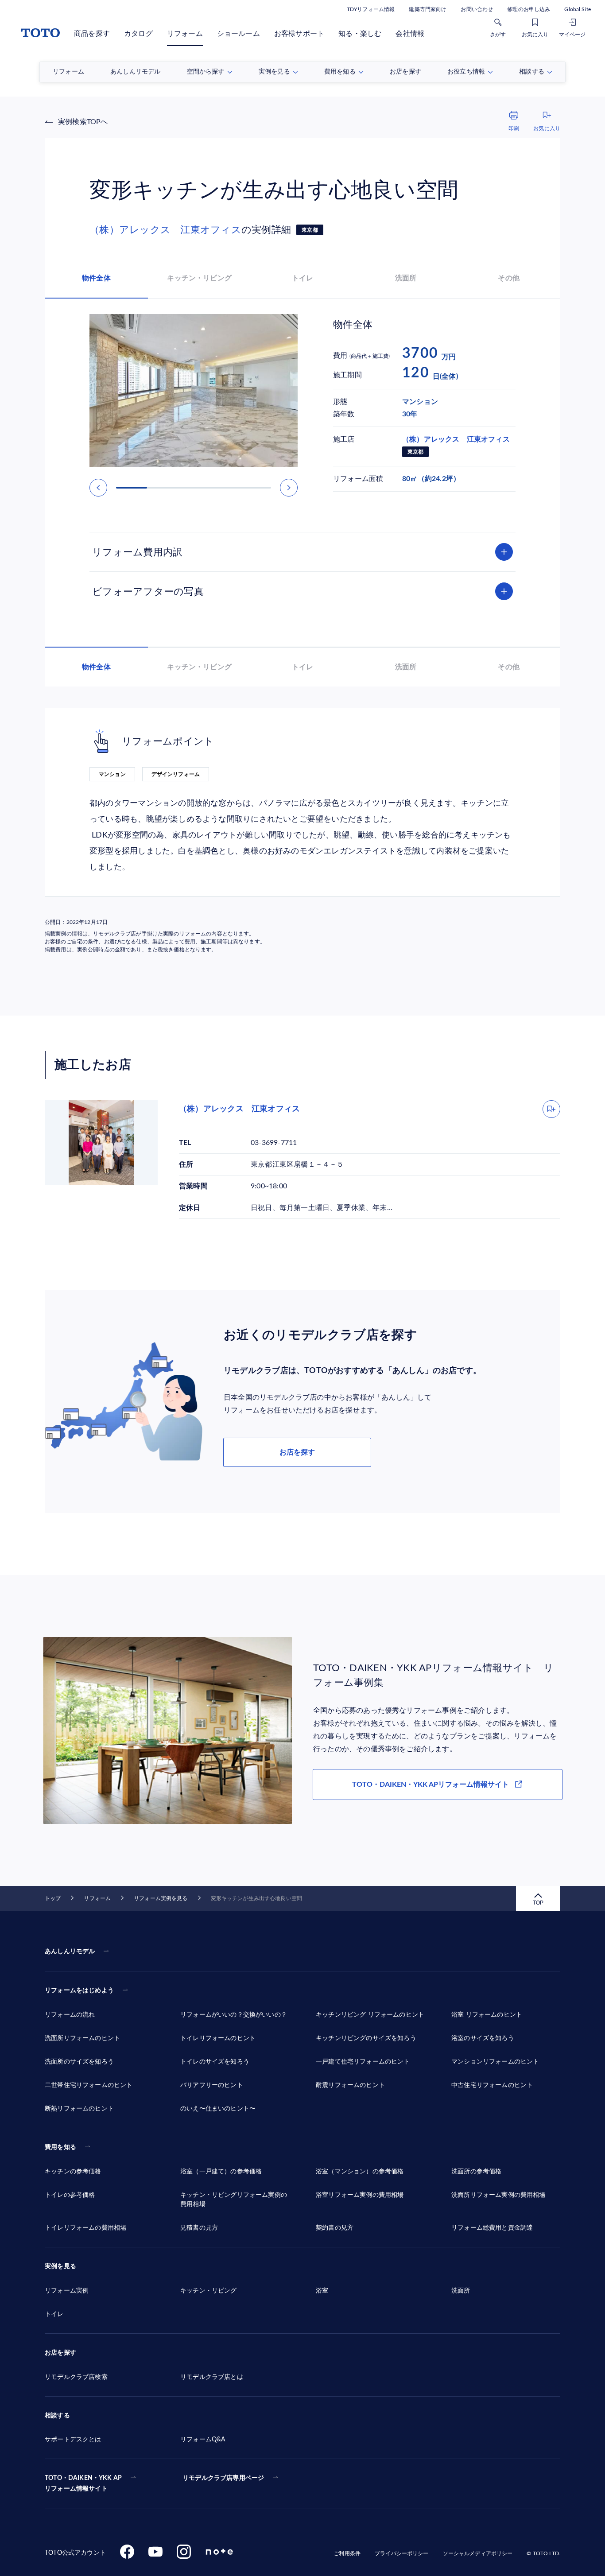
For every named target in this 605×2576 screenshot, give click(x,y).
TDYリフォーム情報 (371, 9)
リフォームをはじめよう (79, 1990)
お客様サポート (299, 34)
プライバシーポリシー (401, 2553)
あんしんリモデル (70, 1951)
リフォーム (185, 34)
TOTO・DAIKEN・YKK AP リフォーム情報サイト (83, 2483)
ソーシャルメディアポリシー (478, 2553)
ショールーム (239, 34)
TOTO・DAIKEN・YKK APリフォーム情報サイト (430, 1785)
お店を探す (297, 1452)
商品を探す (92, 34)
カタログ (138, 34)
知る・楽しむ (360, 34)
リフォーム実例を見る (161, 1898)
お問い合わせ (477, 9)
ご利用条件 (347, 2553)
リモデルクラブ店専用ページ (223, 2478)
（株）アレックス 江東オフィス (165, 230)
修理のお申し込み (529, 9)
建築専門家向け (428, 9)
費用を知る (60, 2147)
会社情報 (410, 34)
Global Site (578, 9)
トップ (53, 1898)
